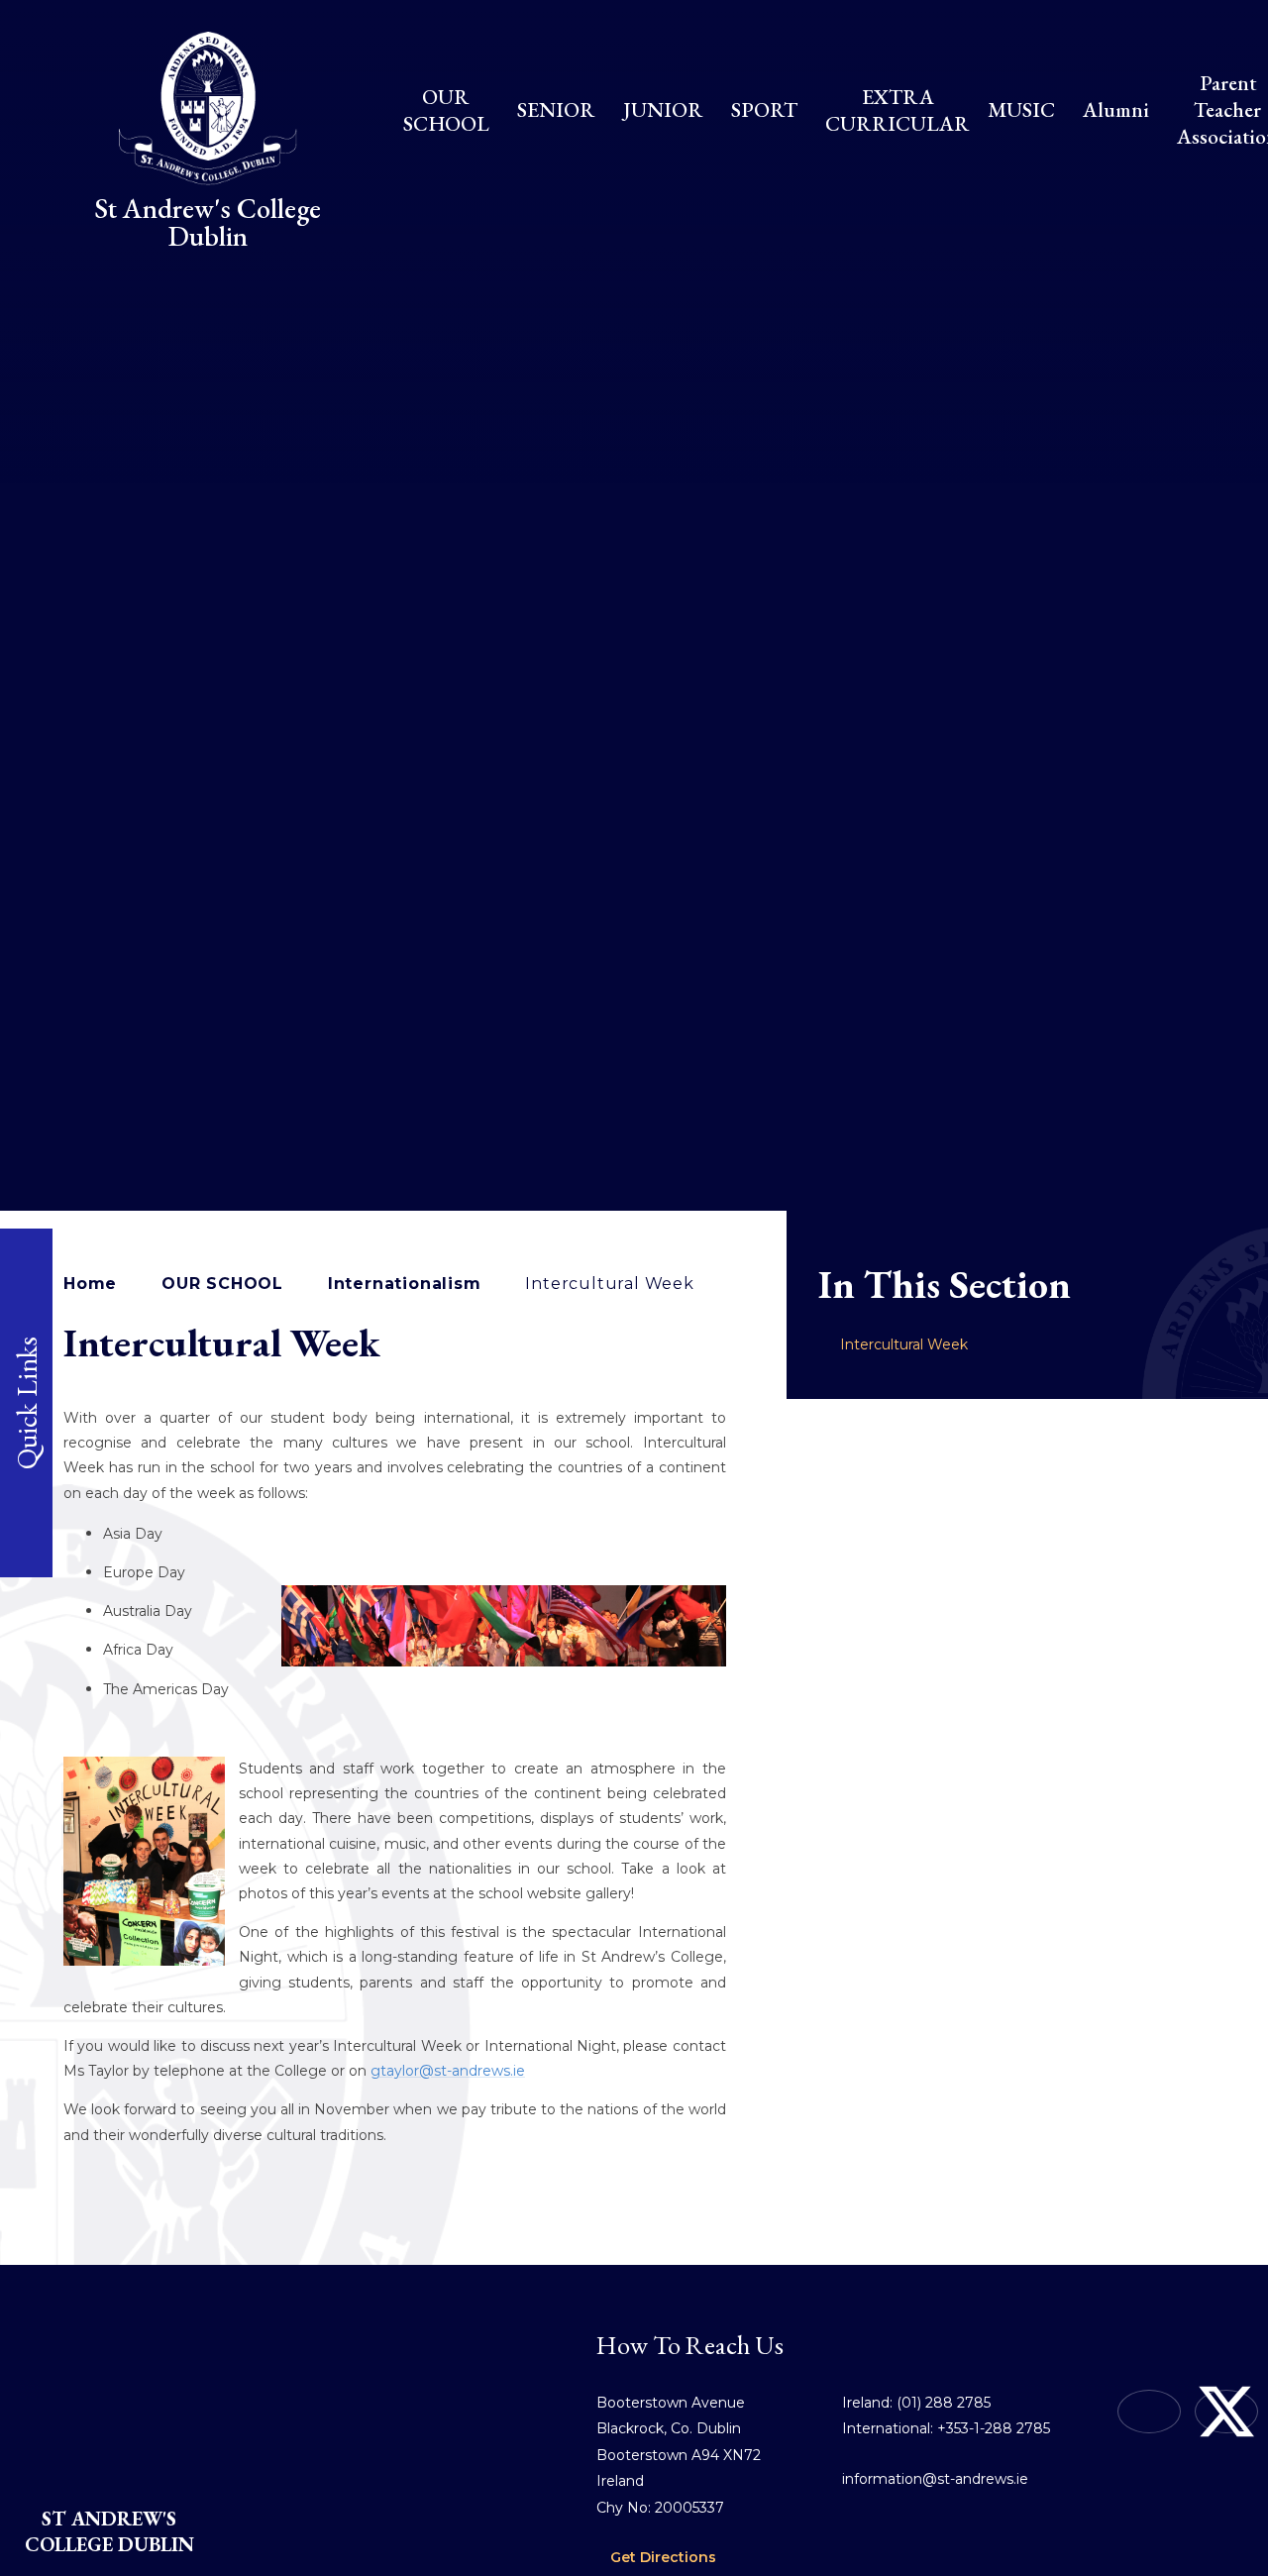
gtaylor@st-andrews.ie (448, 2071)
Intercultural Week (609, 1284)
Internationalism (405, 1284)
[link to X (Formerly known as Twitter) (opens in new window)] (1226, 2412)
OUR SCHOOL (222, 1284)
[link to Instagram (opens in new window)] (1149, 2412)
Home (90, 1284)
